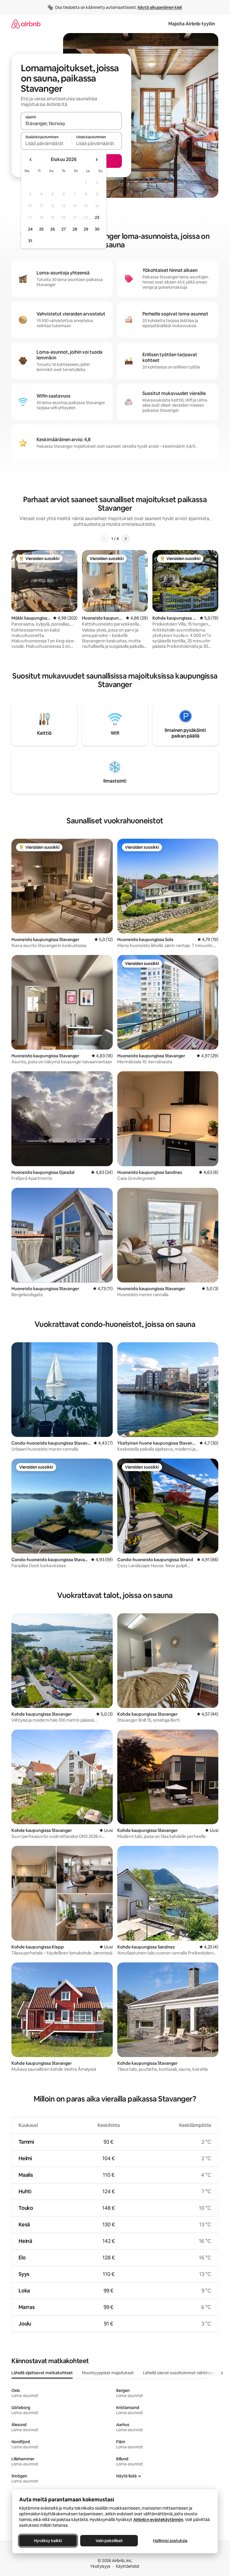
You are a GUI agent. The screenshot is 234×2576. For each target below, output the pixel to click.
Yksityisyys (100, 2566)
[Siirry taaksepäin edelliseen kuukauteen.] (31, 160)
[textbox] (46, 143)
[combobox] (71, 123)
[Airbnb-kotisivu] (26, 24)
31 (30, 241)
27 (64, 229)
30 (97, 229)
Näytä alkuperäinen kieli (160, 7)
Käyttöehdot (128, 2566)
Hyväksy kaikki (48, 2541)
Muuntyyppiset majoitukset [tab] (108, 2373)
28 (75, 229)
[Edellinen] (104, 539)
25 (41, 229)
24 (30, 229)
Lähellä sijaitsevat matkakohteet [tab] (42, 2373)
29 (86, 229)
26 (53, 229)
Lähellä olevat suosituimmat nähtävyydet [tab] (182, 2373)
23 (97, 217)
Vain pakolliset (109, 2541)
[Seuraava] (126, 539)
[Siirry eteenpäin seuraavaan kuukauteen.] (96, 160)
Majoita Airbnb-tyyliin (192, 24)
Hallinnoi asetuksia (170, 2541)
